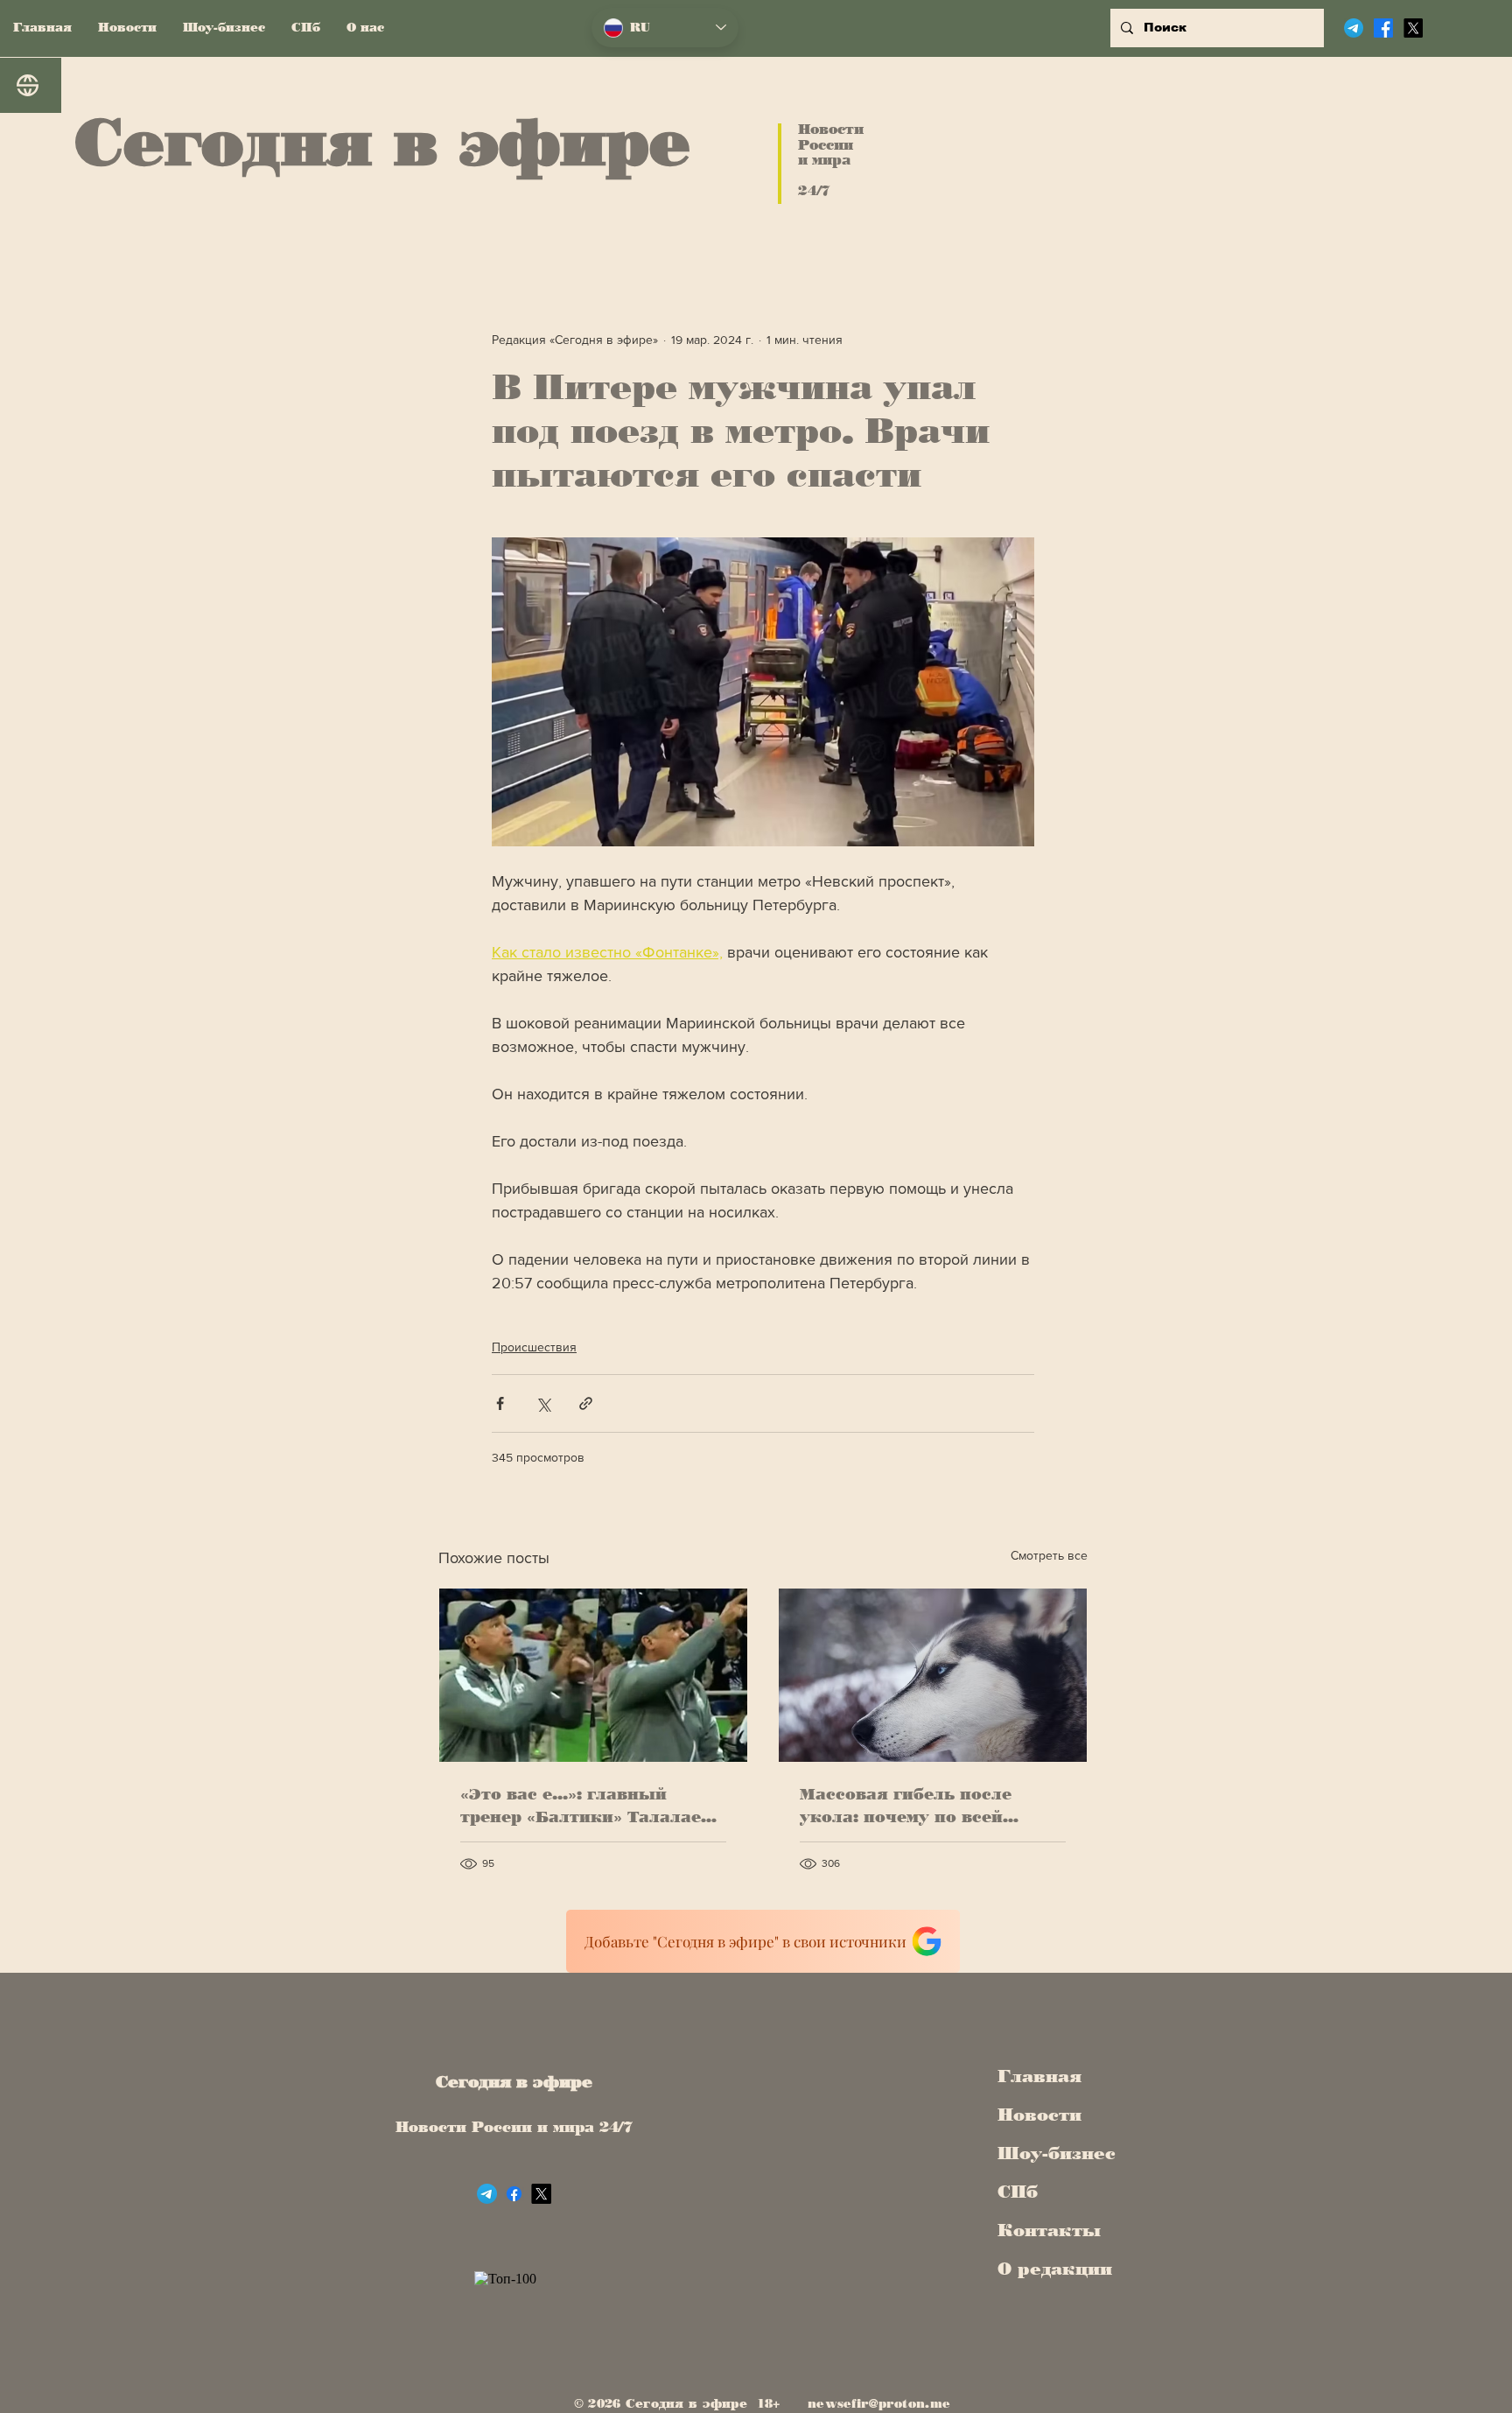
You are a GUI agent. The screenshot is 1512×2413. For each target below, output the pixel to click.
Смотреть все (1049, 1555)
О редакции (1051, 2269)
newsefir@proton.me (879, 2404)
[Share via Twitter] (543, 1403)
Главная (1039, 2076)
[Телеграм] (1354, 28)
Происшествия (534, 1347)
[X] (1413, 28)
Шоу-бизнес (1051, 2153)
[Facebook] (1383, 28)
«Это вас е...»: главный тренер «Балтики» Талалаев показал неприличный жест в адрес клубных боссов (589, 1806)
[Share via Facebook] (500, 1403)
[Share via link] (586, 1403)
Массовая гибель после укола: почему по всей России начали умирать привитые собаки (908, 1806)
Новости (1039, 2115)
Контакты (1049, 2230)
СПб (1018, 2192)
